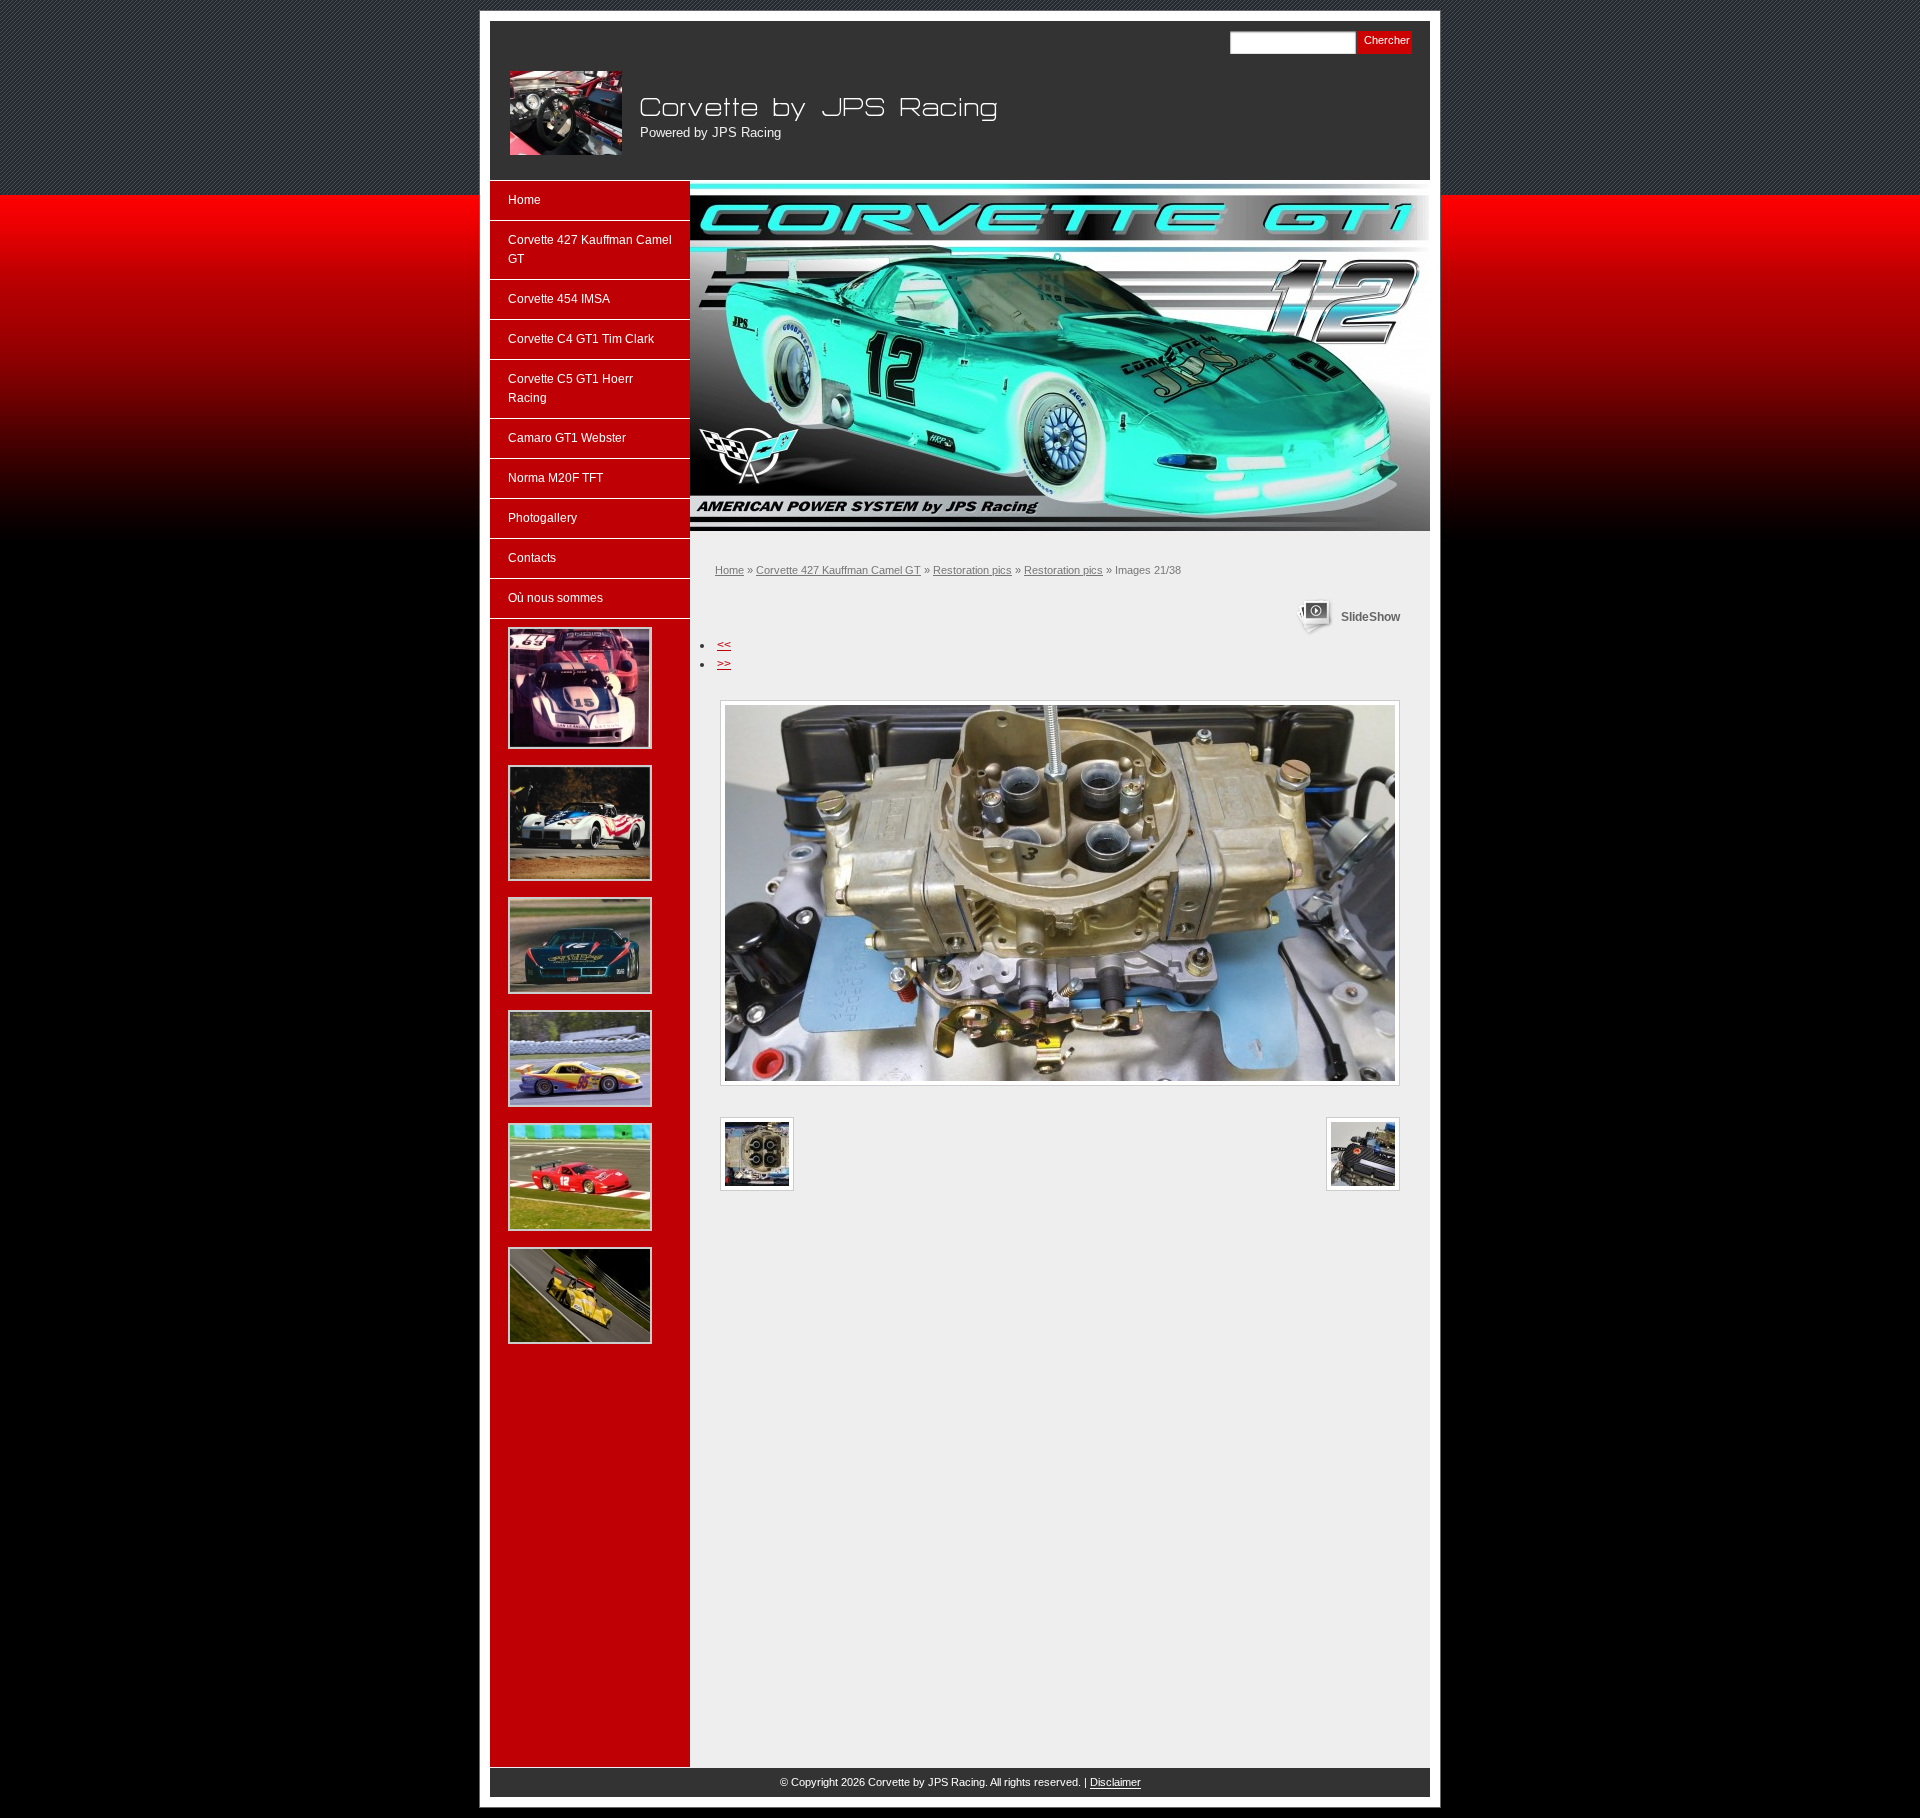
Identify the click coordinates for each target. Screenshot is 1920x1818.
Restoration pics (972, 570)
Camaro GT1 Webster (567, 438)
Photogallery (542, 518)
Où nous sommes (555, 598)
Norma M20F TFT (555, 478)
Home (729, 570)
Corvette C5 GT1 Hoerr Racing (570, 388)
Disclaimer (1115, 1782)
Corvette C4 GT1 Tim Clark (581, 339)
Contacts (532, 558)
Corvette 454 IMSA (559, 299)
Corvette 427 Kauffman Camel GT (838, 570)
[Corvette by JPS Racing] (566, 113)
